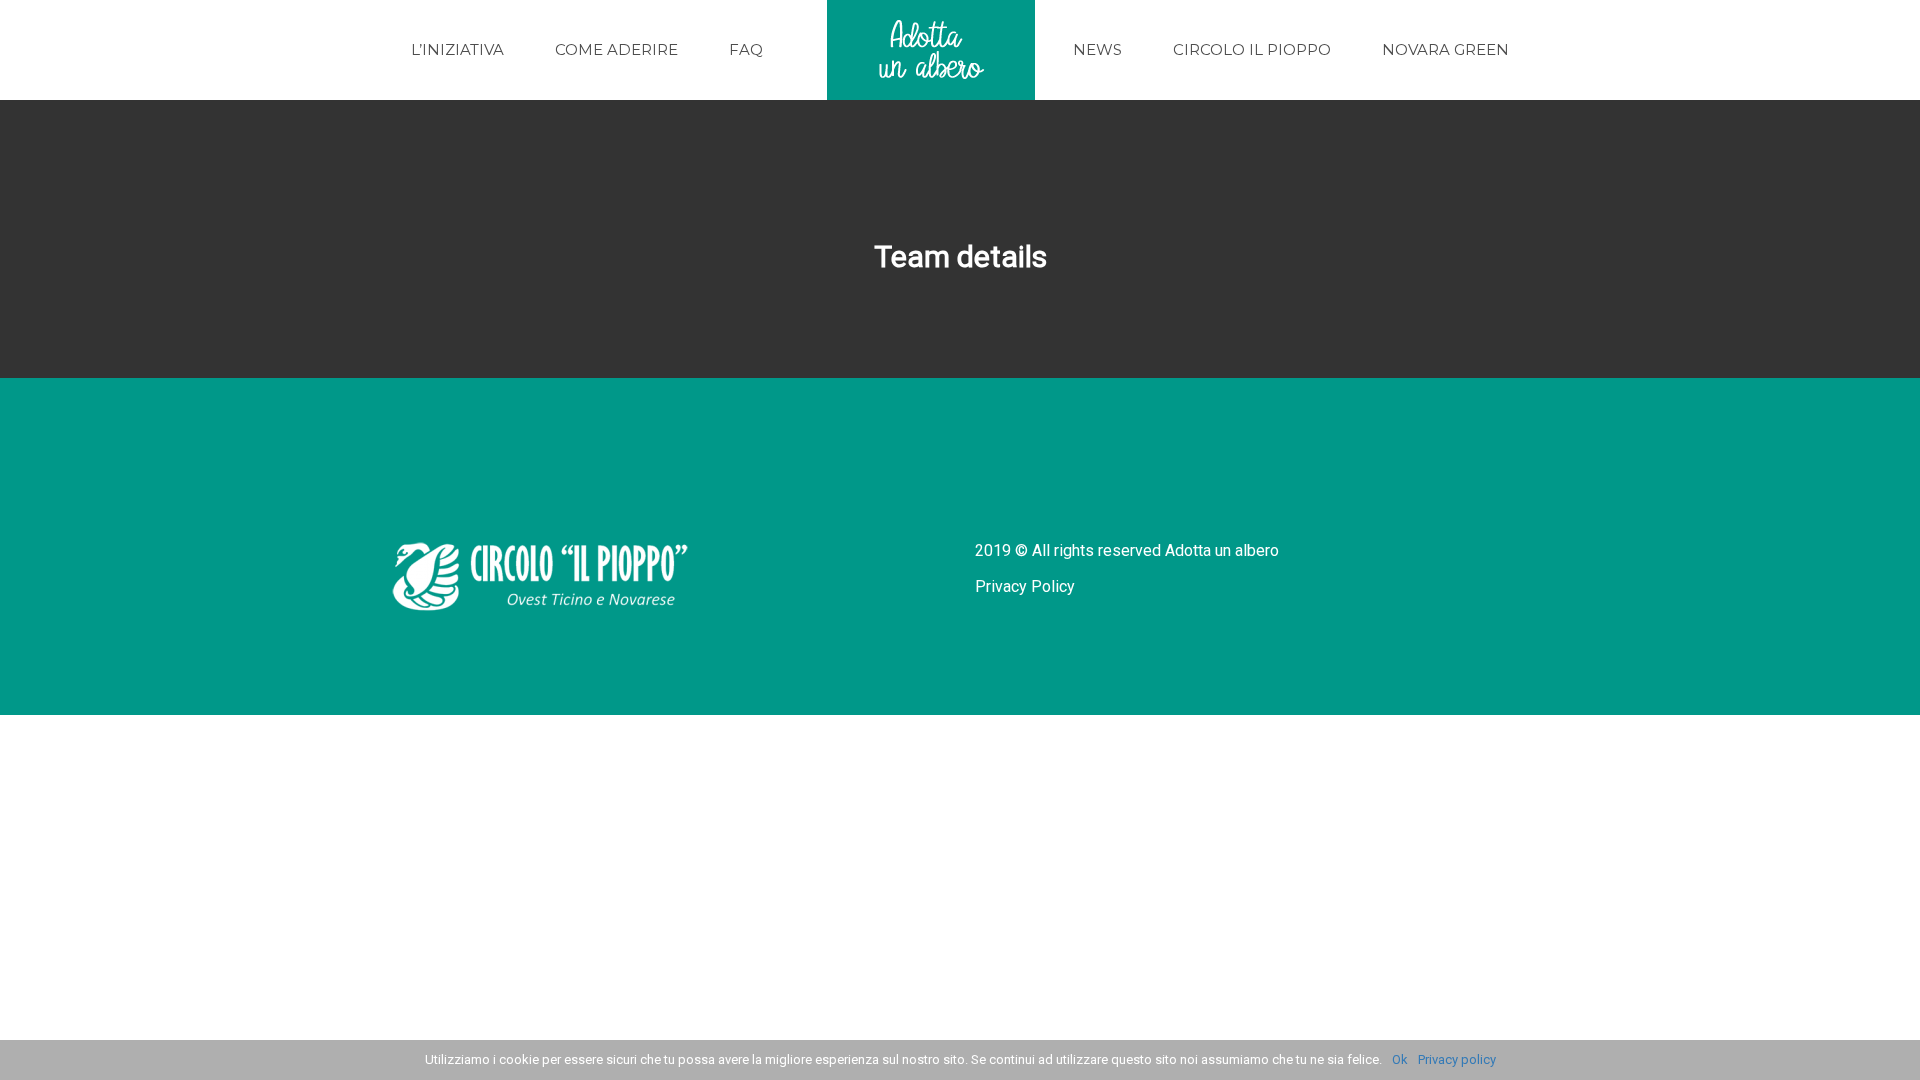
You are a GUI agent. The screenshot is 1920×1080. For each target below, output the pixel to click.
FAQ (746, 49)
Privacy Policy (1025, 586)
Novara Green (1445, 49)
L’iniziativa (457, 49)
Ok (1400, 1059)
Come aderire (616, 49)
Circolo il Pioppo (1252, 49)
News (1097, 49)
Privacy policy (1457, 1059)
